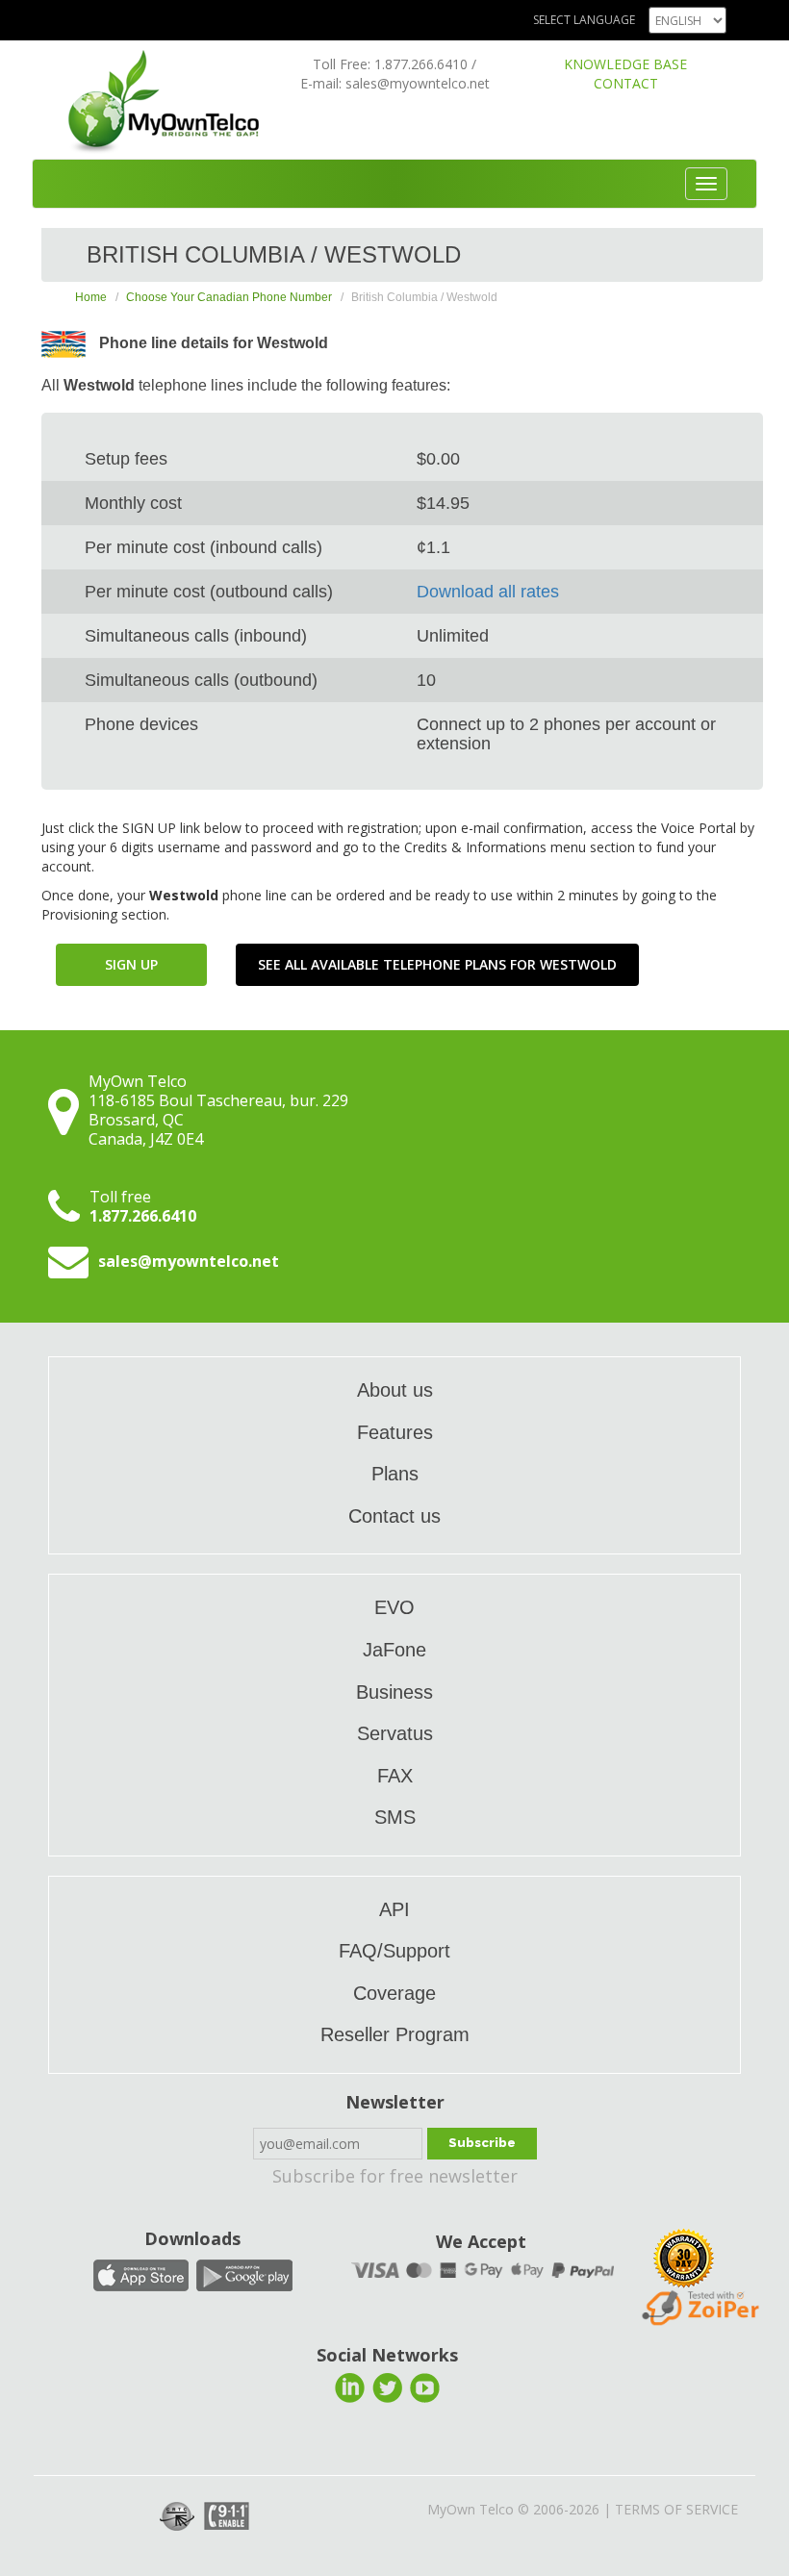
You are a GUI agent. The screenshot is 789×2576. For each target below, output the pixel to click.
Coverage (394, 1993)
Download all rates (488, 592)
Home (91, 297)
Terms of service (676, 2509)
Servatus (395, 1733)
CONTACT (626, 83)
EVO (394, 1607)
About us (395, 1390)
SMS (395, 1817)
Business (394, 1692)
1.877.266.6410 (421, 64)
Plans (395, 1474)
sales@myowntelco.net (418, 83)
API (394, 1909)
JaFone (394, 1650)
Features (395, 1432)
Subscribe (482, 2143)
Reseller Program (395, 2034)
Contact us (394, 1516)
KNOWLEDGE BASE (625, 64)
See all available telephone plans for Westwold (437, 964)
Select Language (584, 20)
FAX (395, 1776)
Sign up (131, 964)
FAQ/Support (394, 1951)
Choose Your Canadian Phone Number (229, 297)
